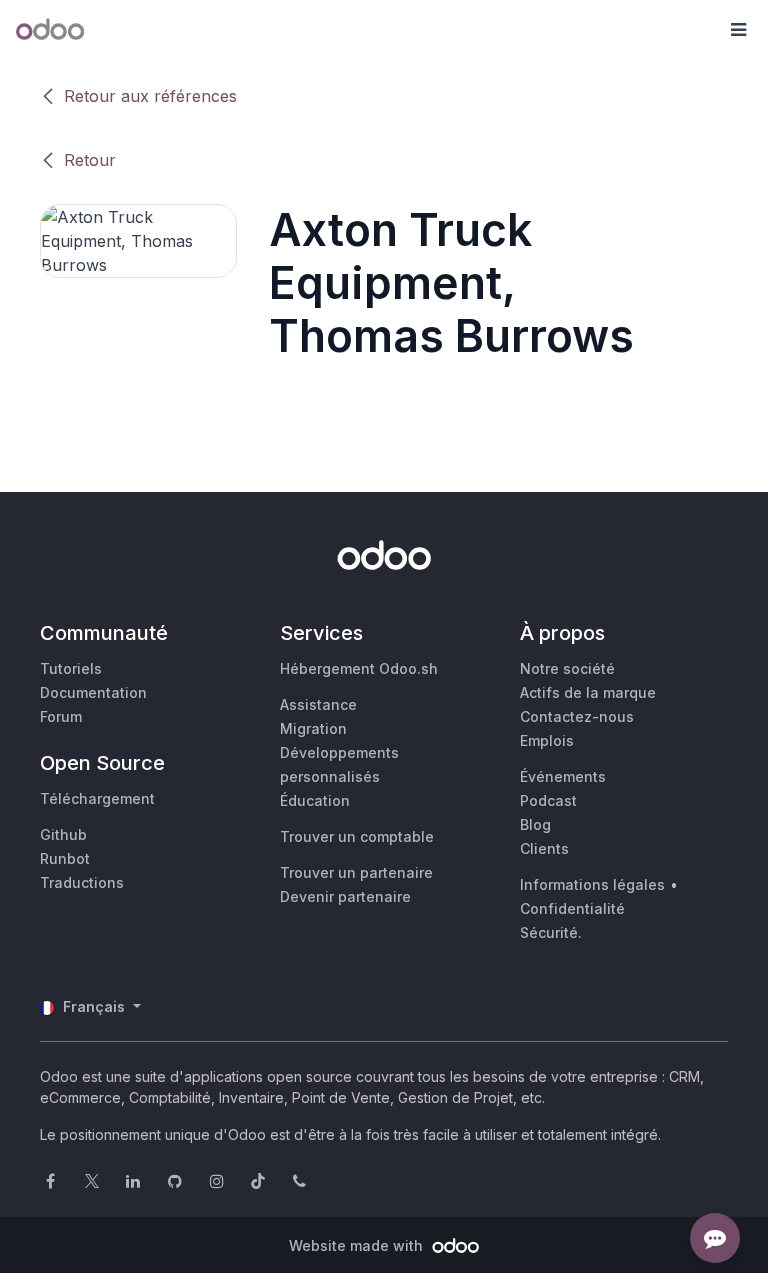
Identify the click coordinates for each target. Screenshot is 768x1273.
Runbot (65, 858)
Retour (90, 160)
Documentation (93, 692)
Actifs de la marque (588, 692)
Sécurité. (551, 932)
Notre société (567, 668)
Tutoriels (71, 668)
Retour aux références (150, 96)
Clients (544, 848)
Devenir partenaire (345, 896)
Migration (313, 728)
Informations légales (592, 884)
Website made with (358, 1245)
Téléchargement (97, 798)
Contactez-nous (577, 716)
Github (63, 834)
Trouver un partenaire (356, 872)
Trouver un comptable (357, 836)
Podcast (548, 800)
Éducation (315, 800)
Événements (563, 776)
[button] (738, 30)
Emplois (547, 740)
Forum (61, 716)
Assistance (318, 704)
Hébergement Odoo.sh (359, 668)
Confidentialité (572, 908)
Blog (535, 824)
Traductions (82, 882)
